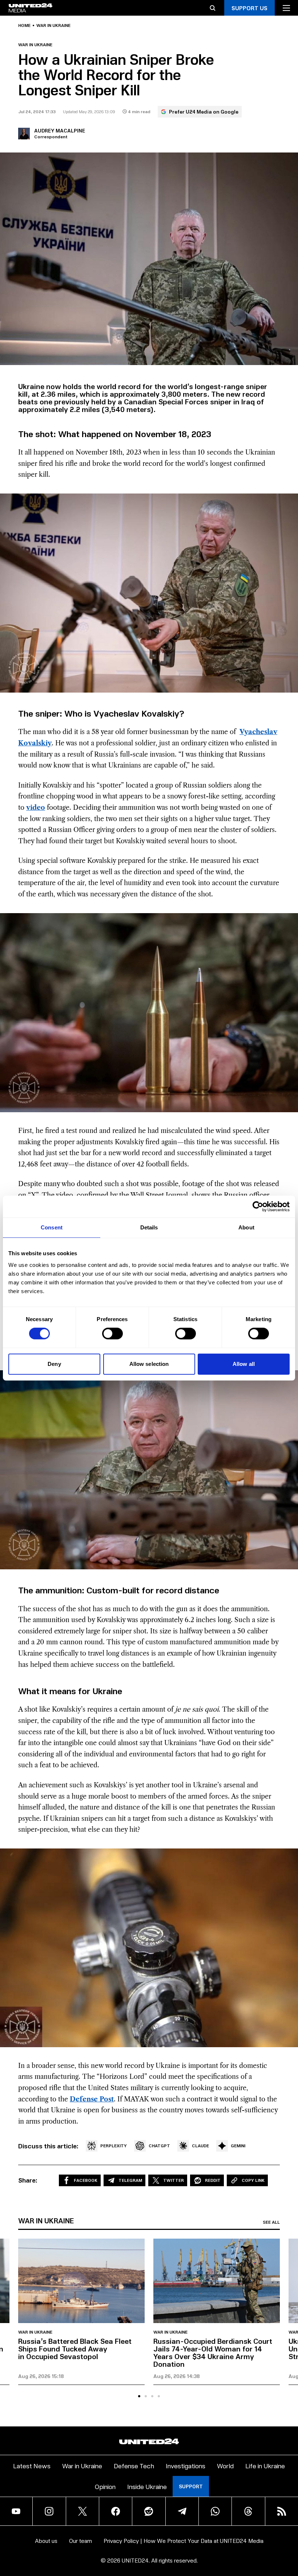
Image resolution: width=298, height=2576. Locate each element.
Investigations (186, 2466)
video (36, 808)
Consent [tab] (52, 1227)
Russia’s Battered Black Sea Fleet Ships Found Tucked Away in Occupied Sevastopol (75, 2349)
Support (191, 2486)
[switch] (112, 1333)
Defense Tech (134, 2466)
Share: (28, 2180)
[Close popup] (289, 2532)
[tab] (139, 2396)
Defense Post (92, 2099)
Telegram (130, 2180)
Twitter (174, 2180)
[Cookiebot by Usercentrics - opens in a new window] (258, 1206)
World (225, 2466)
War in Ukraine (53, 25)
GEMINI (238, 2146)
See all (271, 2222)
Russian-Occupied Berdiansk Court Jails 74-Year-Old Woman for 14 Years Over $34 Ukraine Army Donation (213, 2352)
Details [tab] (149, 1227)
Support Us (249, 8)
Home (24, 25)
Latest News (32, 2466)
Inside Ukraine (147, 2486)
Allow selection (149, 1364)
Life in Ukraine (265, 2466)
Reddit (213, 2180)
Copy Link (253, 2180)
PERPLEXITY (114, 2146)
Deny (54, 1364)
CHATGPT (159, 2146)
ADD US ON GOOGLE (246, 2549)
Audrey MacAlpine (60, 130)
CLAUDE (200, 2146)
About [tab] (246, 1227)
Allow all (244, 1364)
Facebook (86, 2180)
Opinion (105, 2486)
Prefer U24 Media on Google (204, 112)
